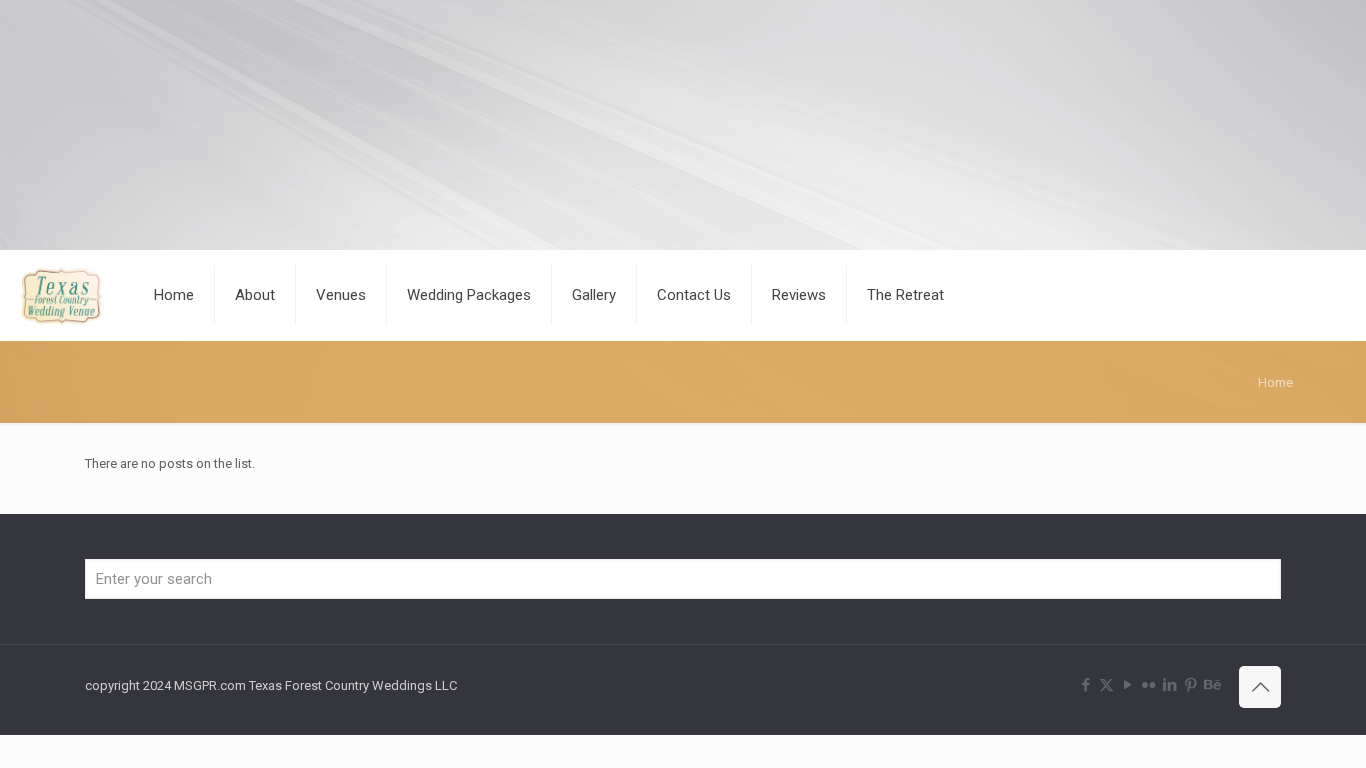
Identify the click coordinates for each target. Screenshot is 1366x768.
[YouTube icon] (1127, 685)
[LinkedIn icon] (1169, 685)
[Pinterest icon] (1190, 685)
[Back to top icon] (1260, 687)
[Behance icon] (1211, 685)
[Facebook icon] (1085, 685)
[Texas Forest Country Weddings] (62, 295)
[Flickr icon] (1148, 685)
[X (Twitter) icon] (1106, 685)
